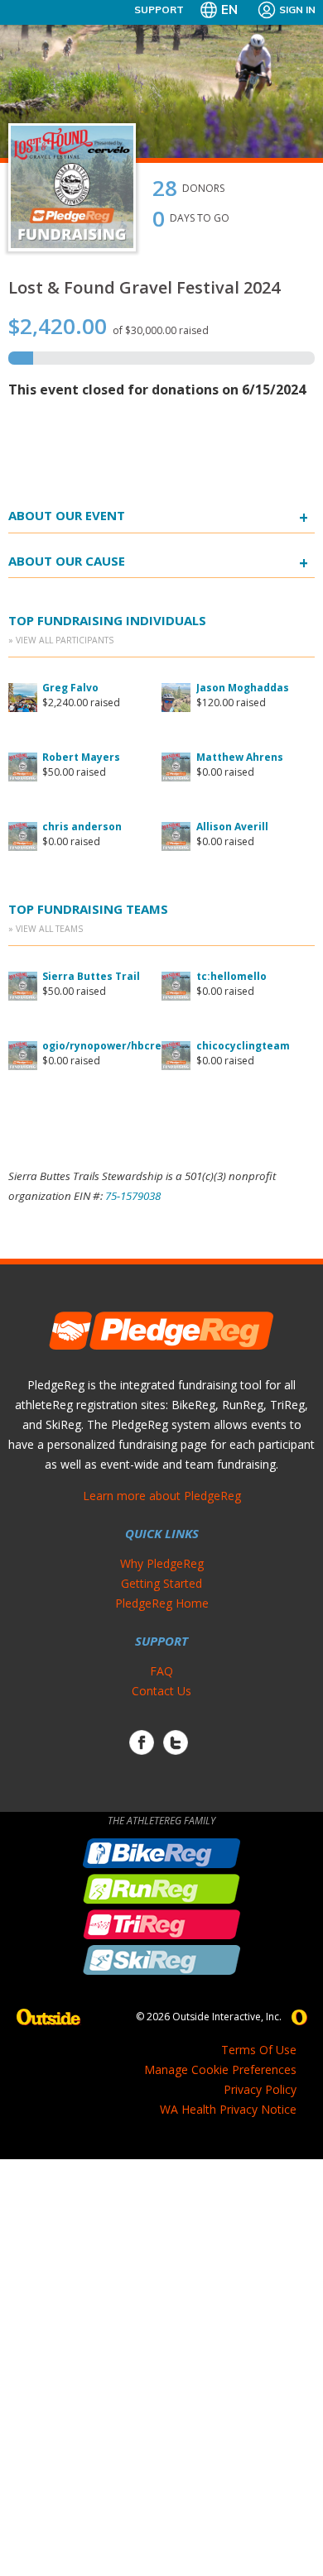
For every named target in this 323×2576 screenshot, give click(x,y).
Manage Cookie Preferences (220, 2069)
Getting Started (161, 1583)
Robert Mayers (81, 757)
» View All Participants (61, 640)
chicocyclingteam (243, 1046)
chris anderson (82, 827)
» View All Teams (46, 929)
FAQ (161, 1671)
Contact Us (161, 1691)
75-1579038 (133, 1196)
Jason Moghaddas (243, 688)
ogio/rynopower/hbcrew (106, 1046)
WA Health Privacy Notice (228, 2109)
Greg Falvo (70, 688)
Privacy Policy (260, 2089)
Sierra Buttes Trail (91, 976)
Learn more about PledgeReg (162, 1496)
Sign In (297, 10)
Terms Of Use (259, 2050)
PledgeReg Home (162, 1603)
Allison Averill (232, 827)
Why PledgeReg (162, 1563)
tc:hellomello (231, 976)
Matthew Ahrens (240, 757)
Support (159, 10)
